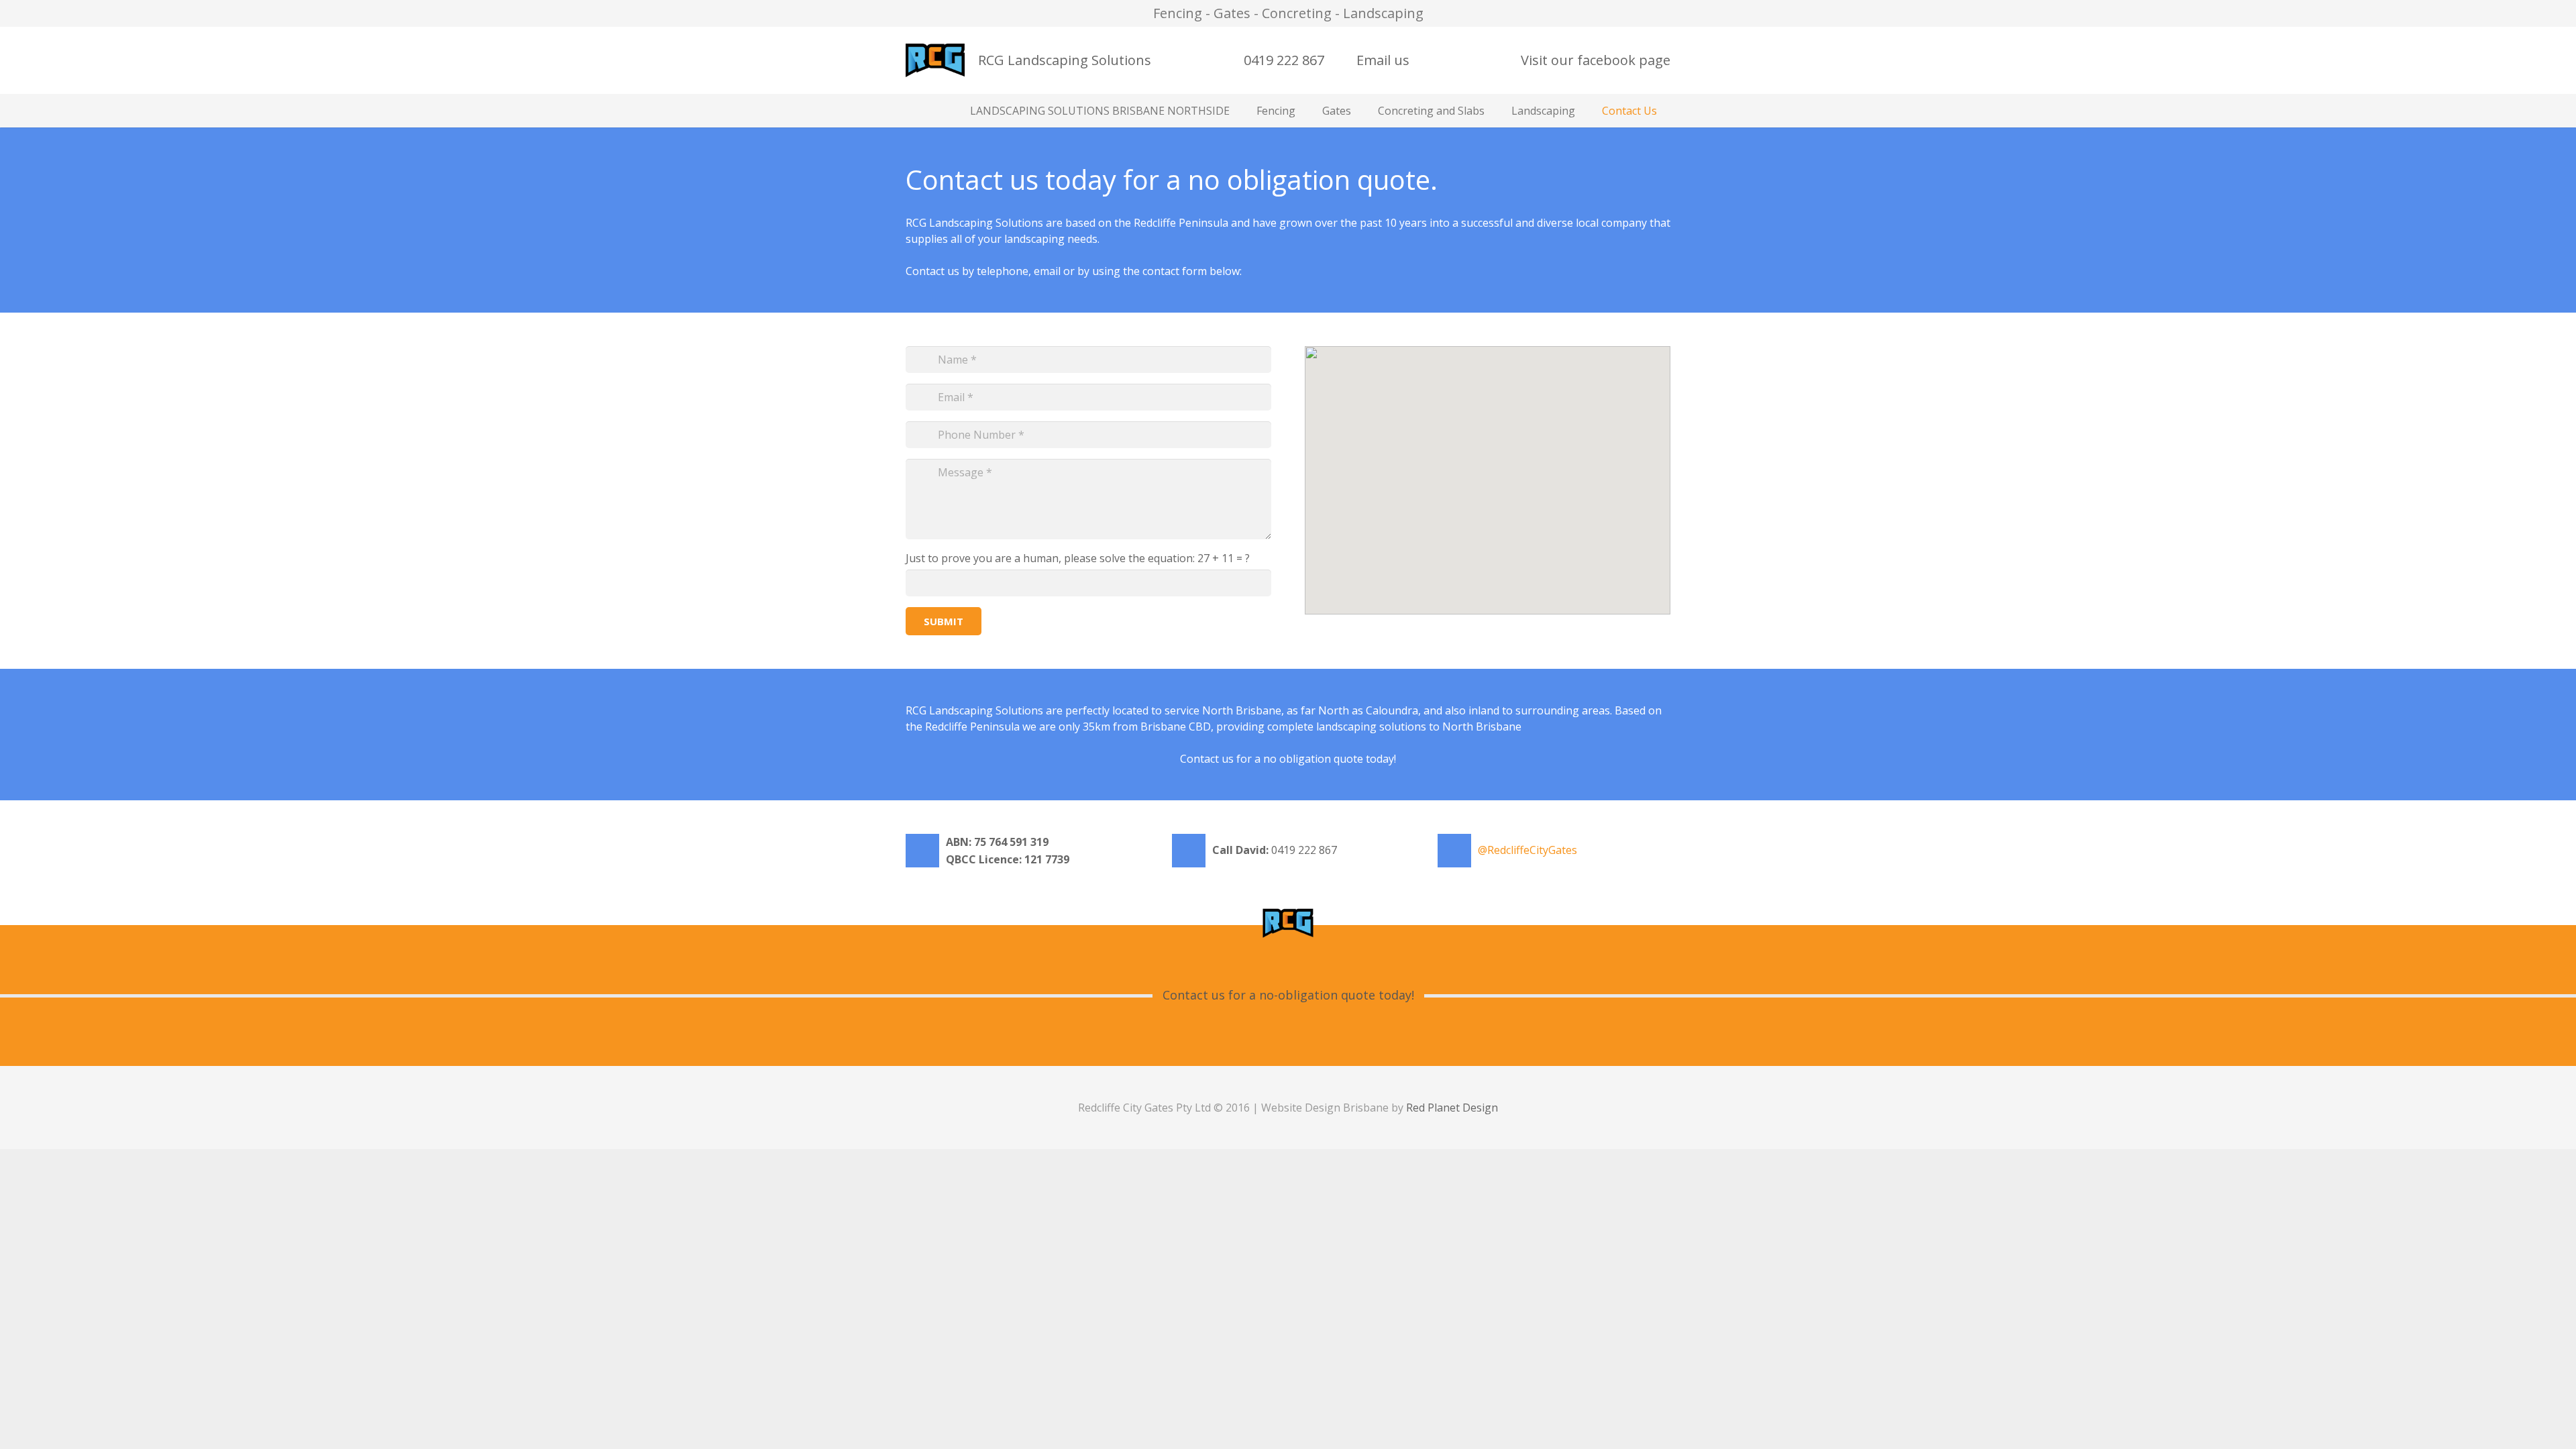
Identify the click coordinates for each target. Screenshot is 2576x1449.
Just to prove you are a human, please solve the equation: (1078, 558)
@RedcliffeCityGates (1527, 850)
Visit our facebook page (1596, 60)
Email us (1383, 60)
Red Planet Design (1452, 1108)
